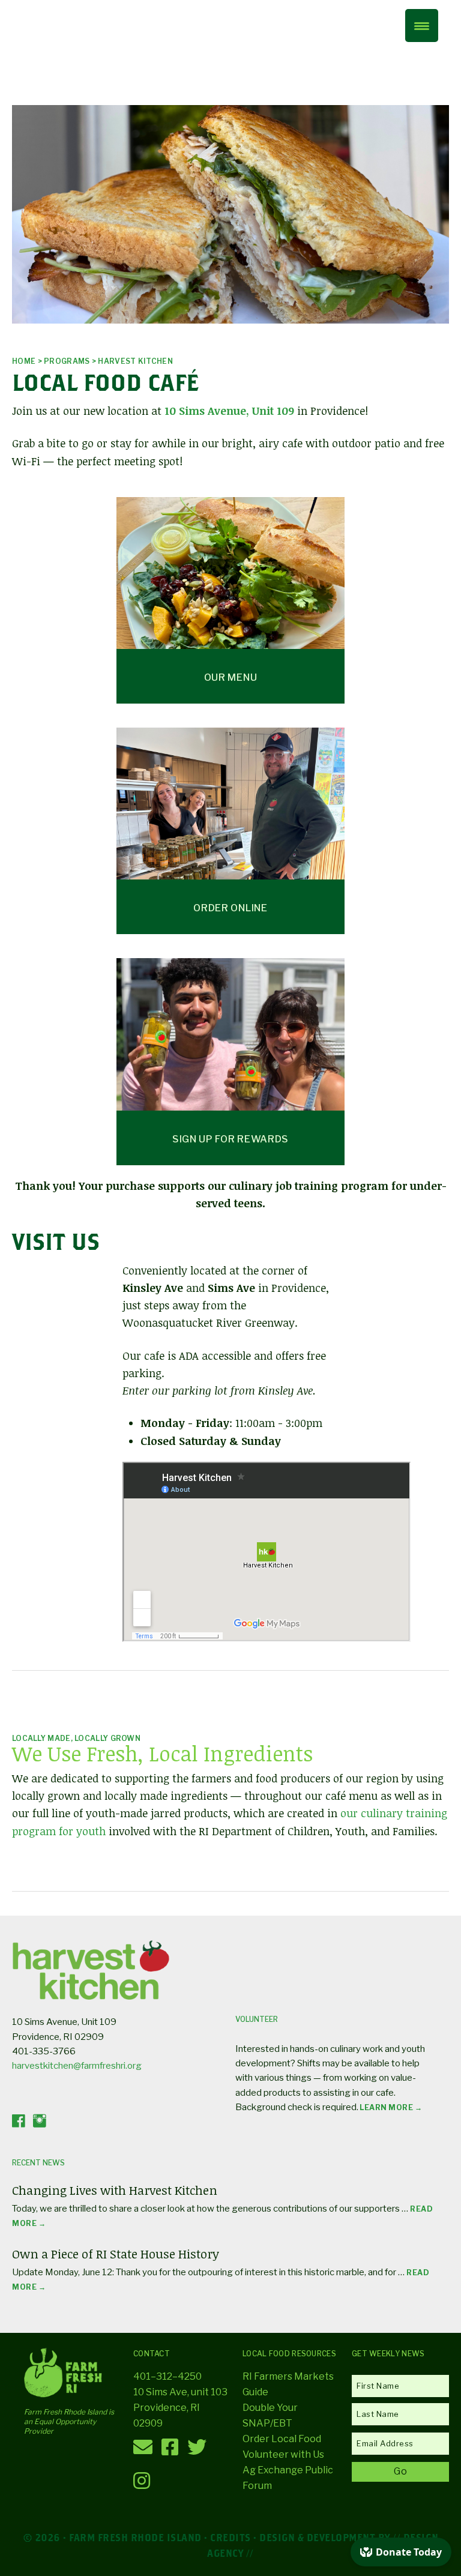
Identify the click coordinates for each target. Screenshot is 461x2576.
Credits (230, 2537)
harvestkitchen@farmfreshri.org (77, 2066)
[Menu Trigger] (422, 26)
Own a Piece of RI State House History (116, 2254)
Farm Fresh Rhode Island (81, 47)
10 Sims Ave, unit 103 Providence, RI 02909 (180, 2408)
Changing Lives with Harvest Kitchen (115, 2190)
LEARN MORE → (390, 2107)
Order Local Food (282, 2439)
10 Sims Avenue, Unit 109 (229, 411)
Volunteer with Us (283, 2454)
